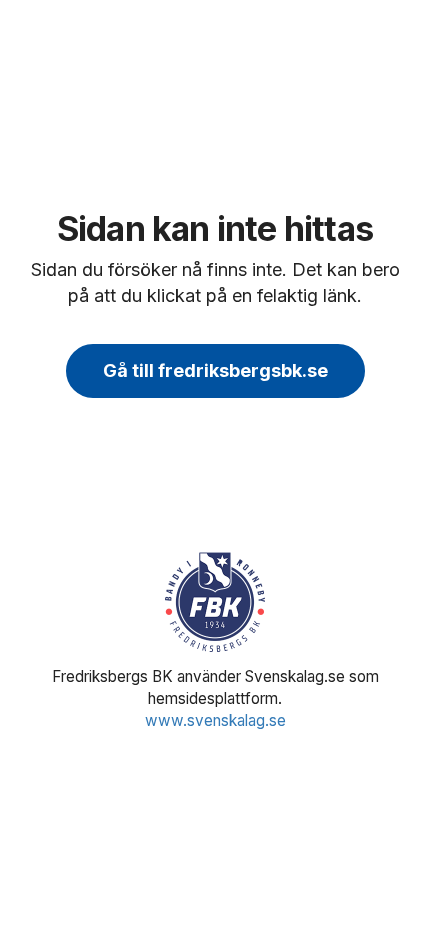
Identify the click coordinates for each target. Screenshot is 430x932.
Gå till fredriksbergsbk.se (215, 370)
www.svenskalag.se (215, 720)
